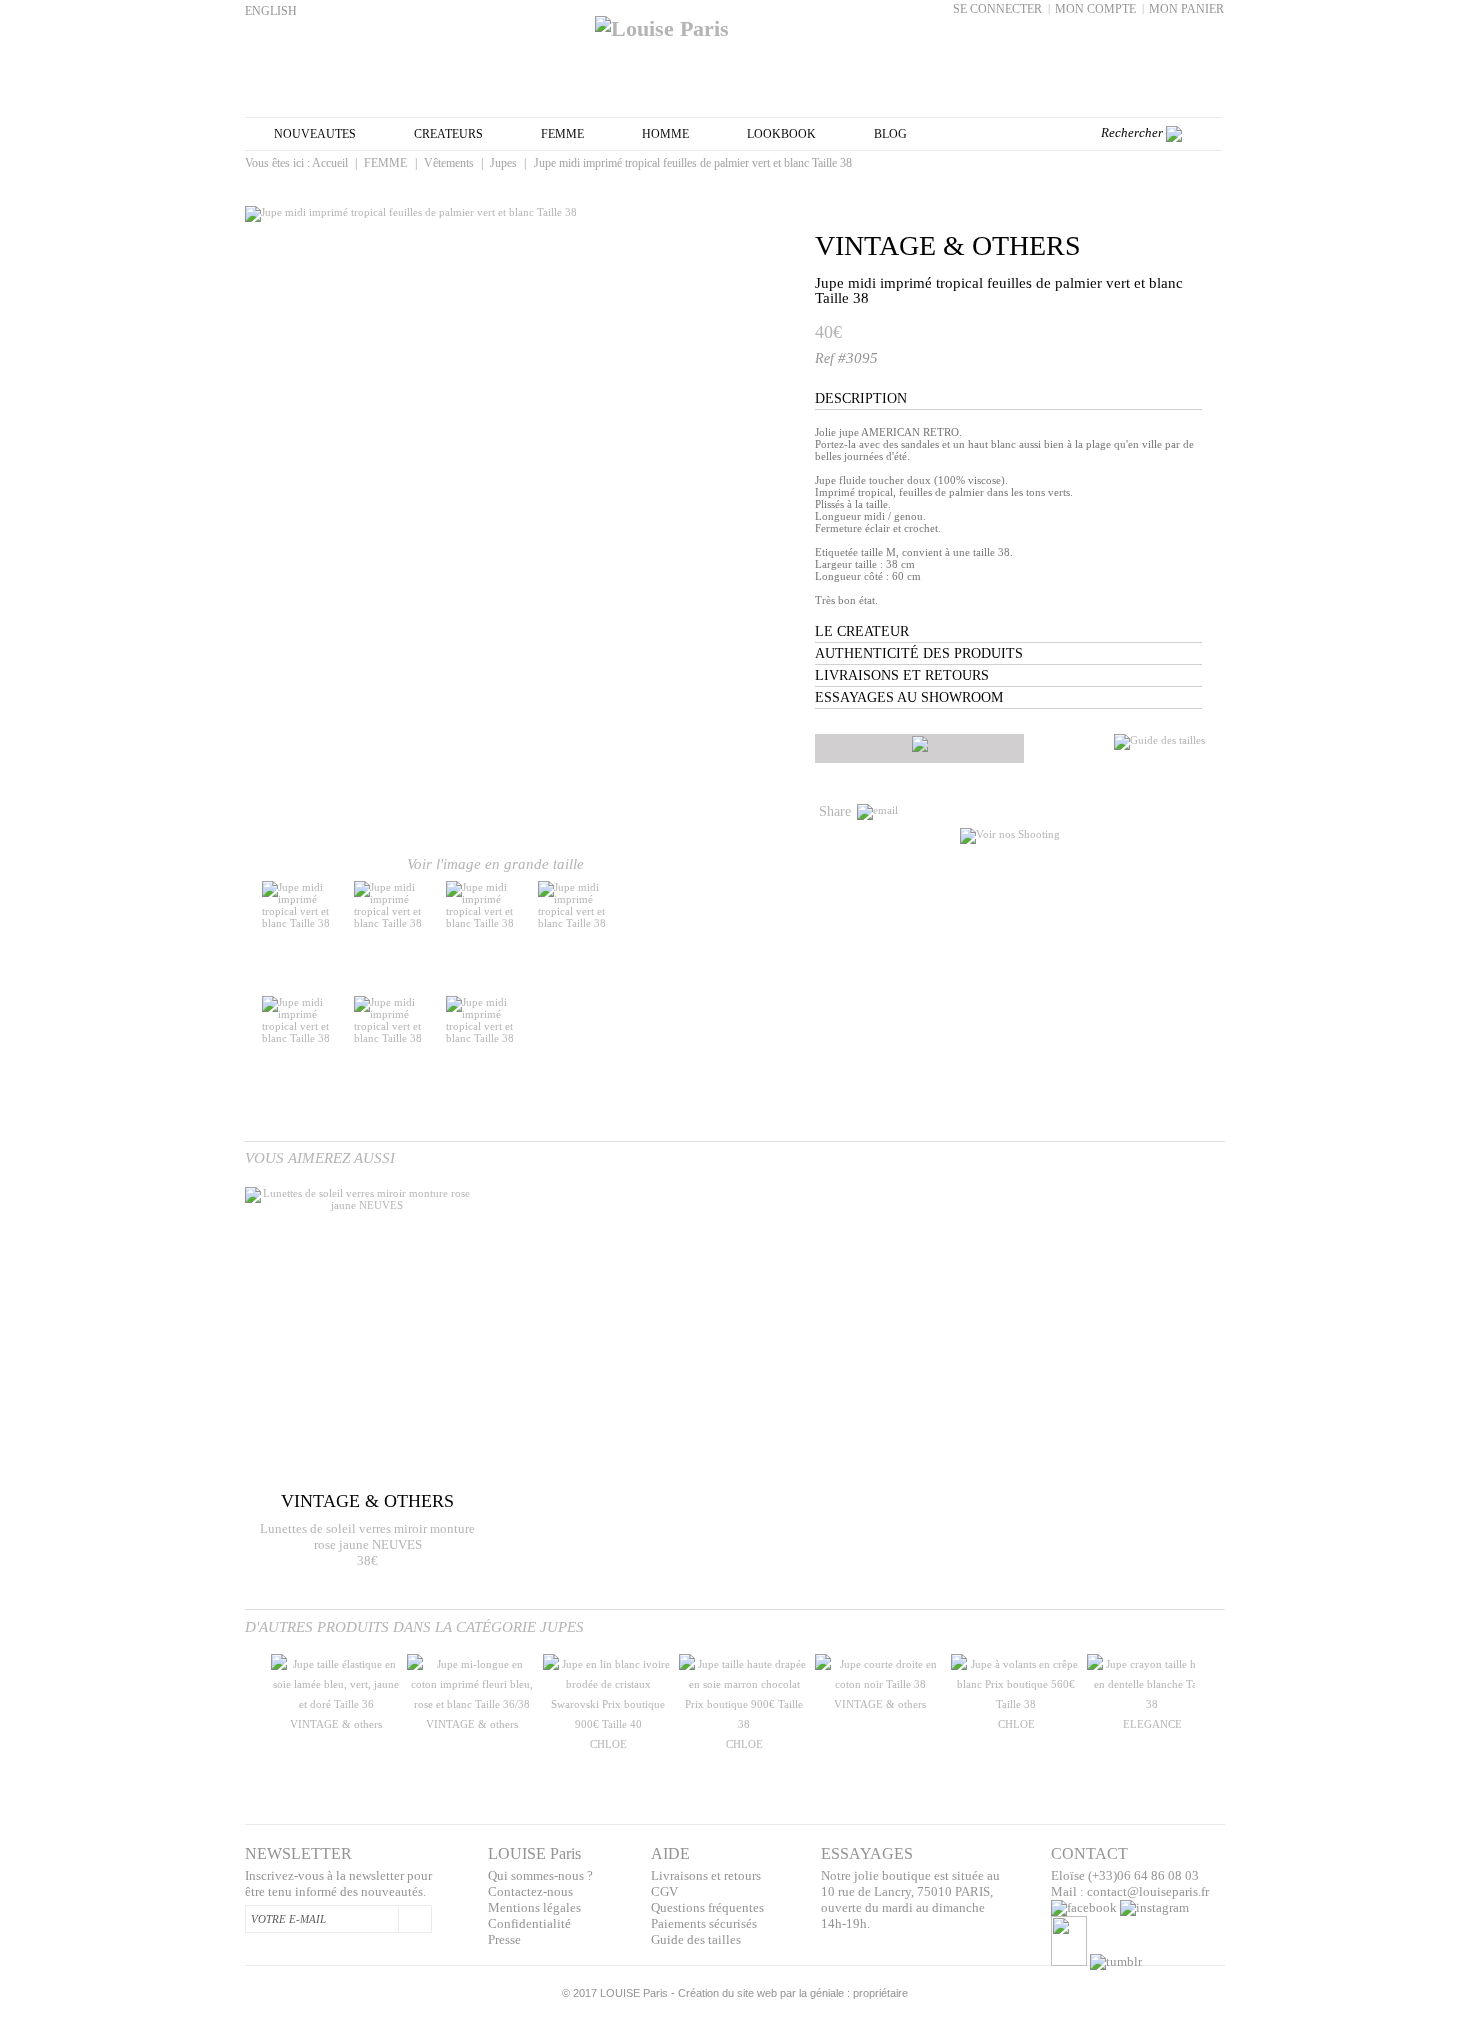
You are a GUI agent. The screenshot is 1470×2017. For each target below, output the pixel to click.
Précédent (249, 1713)
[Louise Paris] (735, 21)
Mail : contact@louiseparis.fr (1130, 1891)
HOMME (665, 134)
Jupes (503, 163)
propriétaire (880, 1993)
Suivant (727, 939)
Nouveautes (315, 134)
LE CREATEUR (862, 631)
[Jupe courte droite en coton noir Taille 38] (880, 1684)
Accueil (330, 163)
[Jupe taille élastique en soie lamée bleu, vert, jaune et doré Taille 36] (336, 1704)
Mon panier (1186, 9)
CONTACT (1089, 1853)
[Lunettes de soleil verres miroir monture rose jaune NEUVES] (358, 1337)
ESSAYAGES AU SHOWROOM (909, 697)
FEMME (562, 134)
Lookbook (781, 134)
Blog (890, 134)
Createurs (448, 134)
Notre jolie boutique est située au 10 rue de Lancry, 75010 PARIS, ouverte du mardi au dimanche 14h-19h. (910, 1899)
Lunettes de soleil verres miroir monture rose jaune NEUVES (367, 1536)
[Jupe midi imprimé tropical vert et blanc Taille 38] (305, 923)
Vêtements (449, 163)
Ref (826, 358)
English (271, 11)
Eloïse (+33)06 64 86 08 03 (1125, 1875)
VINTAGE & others (948, 245)
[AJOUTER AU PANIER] (919, 748)
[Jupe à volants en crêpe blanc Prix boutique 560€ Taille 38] (1016, 1704)
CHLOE (608, 1744)
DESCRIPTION (861, 398)
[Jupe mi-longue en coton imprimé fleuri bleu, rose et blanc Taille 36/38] (472, 1704)
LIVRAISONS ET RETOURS (902, 675)
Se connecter (997, 9)
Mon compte (1095, 9)
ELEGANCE (1152, 1724)
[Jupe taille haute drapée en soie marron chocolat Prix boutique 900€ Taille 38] (744, 1724)
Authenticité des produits (919, 653)
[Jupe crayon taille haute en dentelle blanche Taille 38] (1152, 1704)
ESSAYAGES (867, 1853)
